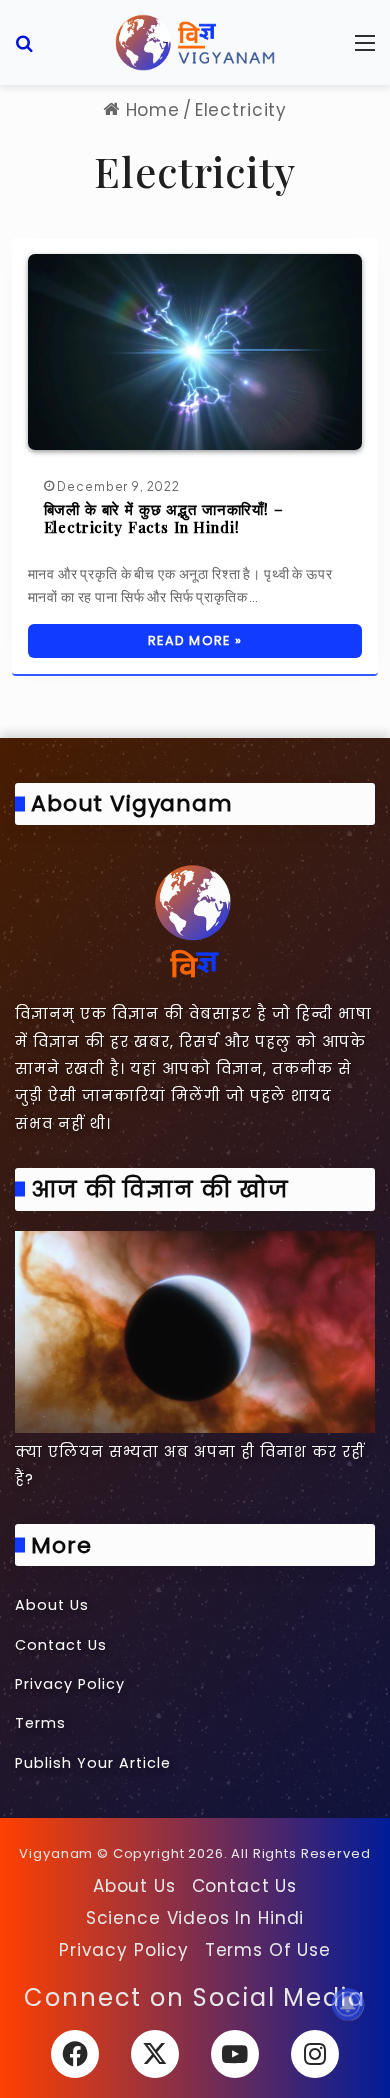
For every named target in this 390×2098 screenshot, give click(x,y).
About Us (52, 1605)
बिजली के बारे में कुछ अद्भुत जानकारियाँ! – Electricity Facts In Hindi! (164, 518)
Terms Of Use (268, 1950)
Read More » (195, 640)
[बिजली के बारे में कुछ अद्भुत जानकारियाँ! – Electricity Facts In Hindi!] (195, 351)
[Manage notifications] (348, 2004)
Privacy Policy (70, 1684)
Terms (40, 1723)
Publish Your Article (93, 1763)
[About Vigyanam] (195, 920)
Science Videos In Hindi (195, 1918)
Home (150, 110)
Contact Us (61, 1645)
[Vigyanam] (195, 42)
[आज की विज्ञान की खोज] (195, 1332)
